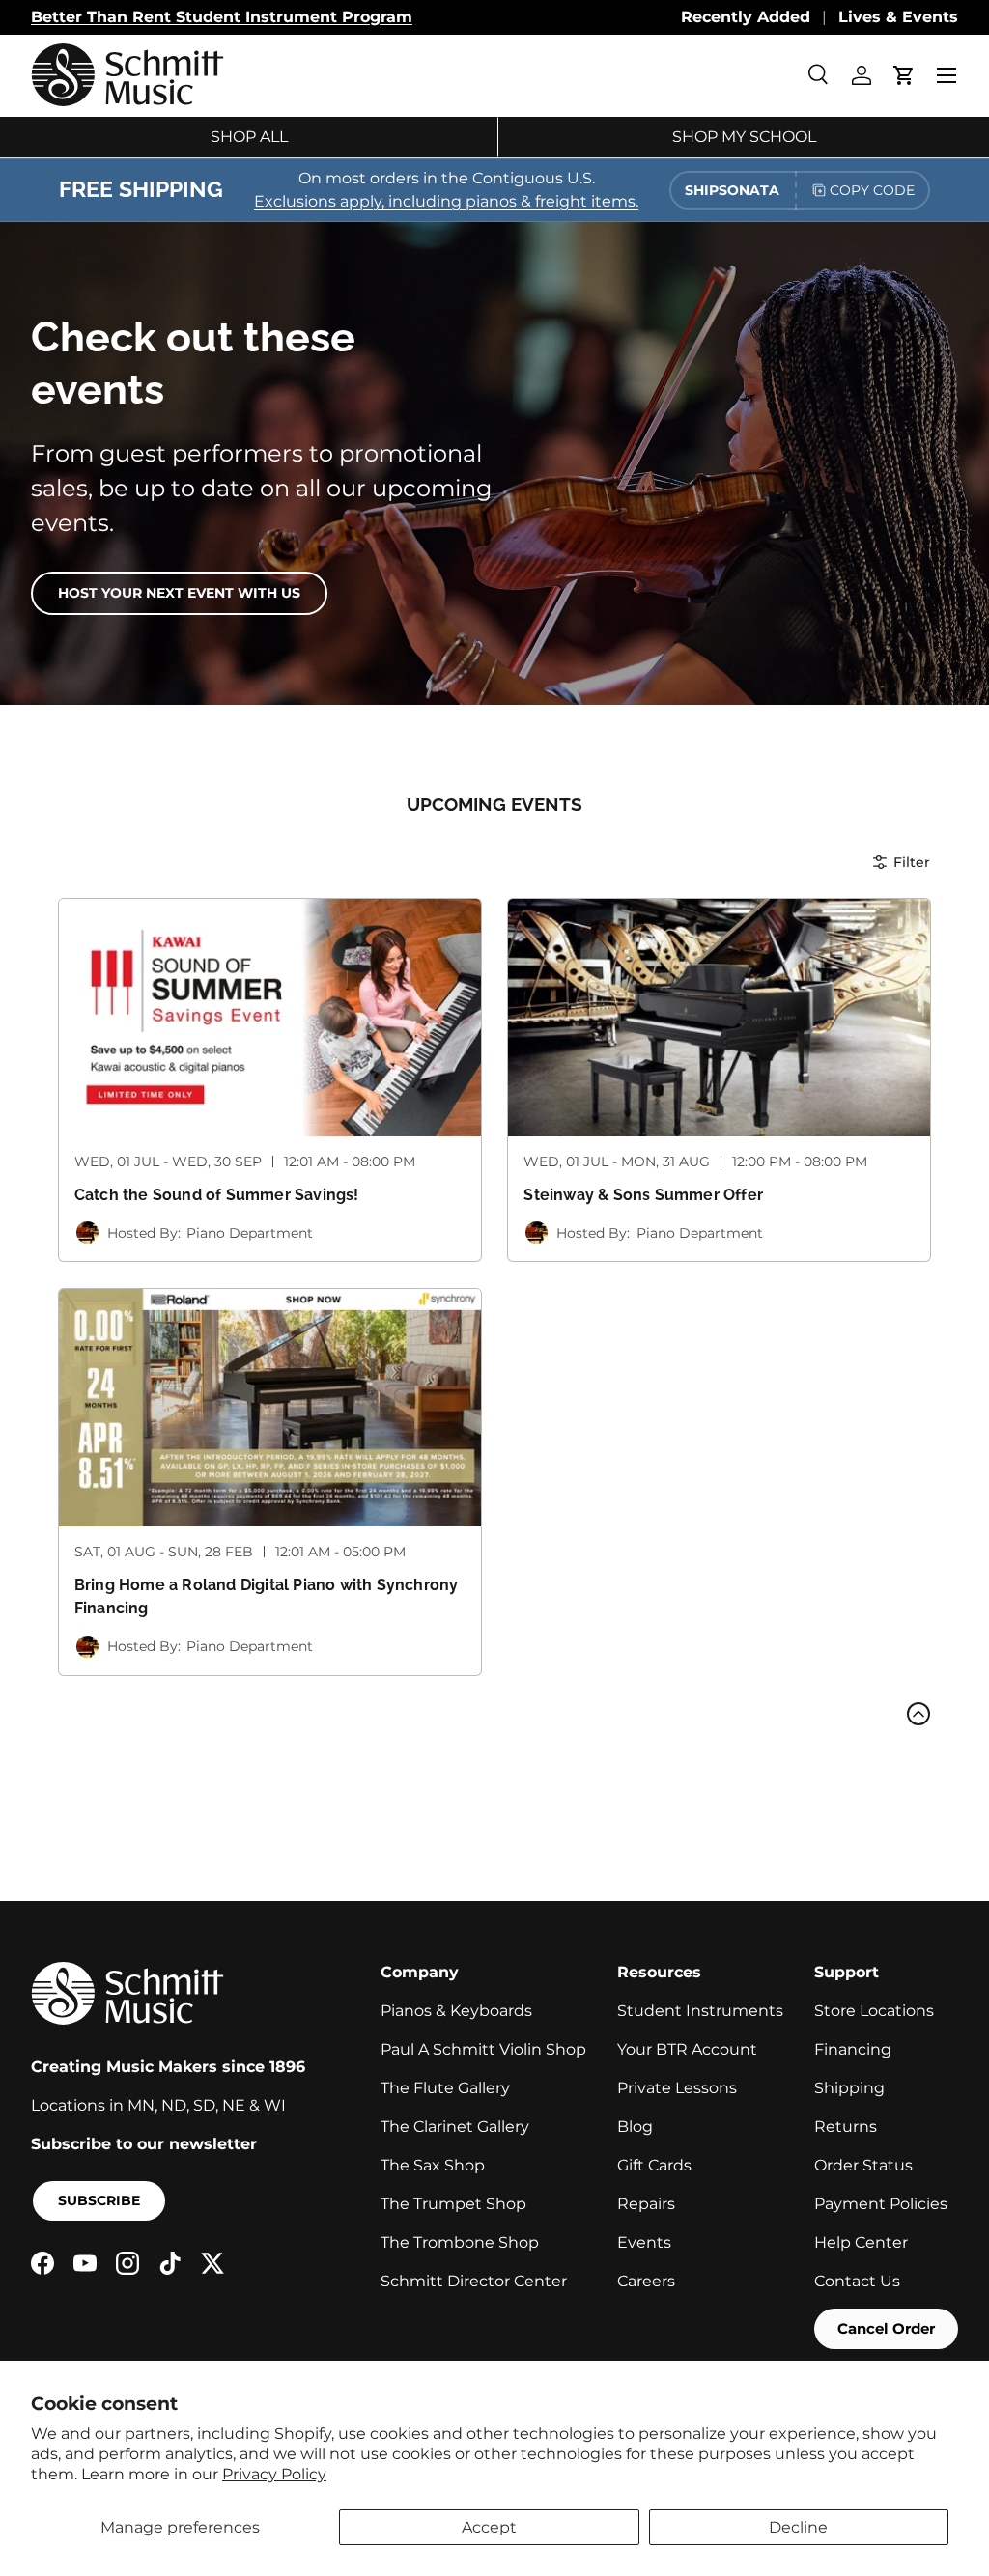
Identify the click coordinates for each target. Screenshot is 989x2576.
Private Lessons (677, 2088)
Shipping (849, 2088)
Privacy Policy (274, 2474)
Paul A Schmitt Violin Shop (483, 2049)
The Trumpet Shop (453, 2204)
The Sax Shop (433, 2165)
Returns (846, 2127)
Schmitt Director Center (474, 2281)
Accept (489, 2527)
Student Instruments (700, 2011)
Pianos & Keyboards (456, 2011)
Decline (798, 2527)
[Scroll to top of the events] (918, 1714)
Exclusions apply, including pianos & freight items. (446, 201)
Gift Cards (654, 2165)
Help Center (861, 2242)
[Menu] (947, 75)
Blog (635, 2127)
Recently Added (746, 17)
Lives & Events (898, 17)
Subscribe (99, 2200)
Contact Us (857, 2281)
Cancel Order (886, 2328)
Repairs (646, 2204)
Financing (853, 2049)
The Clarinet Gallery (455, 2127)
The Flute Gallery (445, 2088)
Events (644, 2242)
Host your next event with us (179, 593)
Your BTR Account (687, 2049)
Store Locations (874, 2011)
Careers (646, 2281)
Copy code (872, 190)
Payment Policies (881, 2204)
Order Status (863, 2165)
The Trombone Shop (460, 2242)
